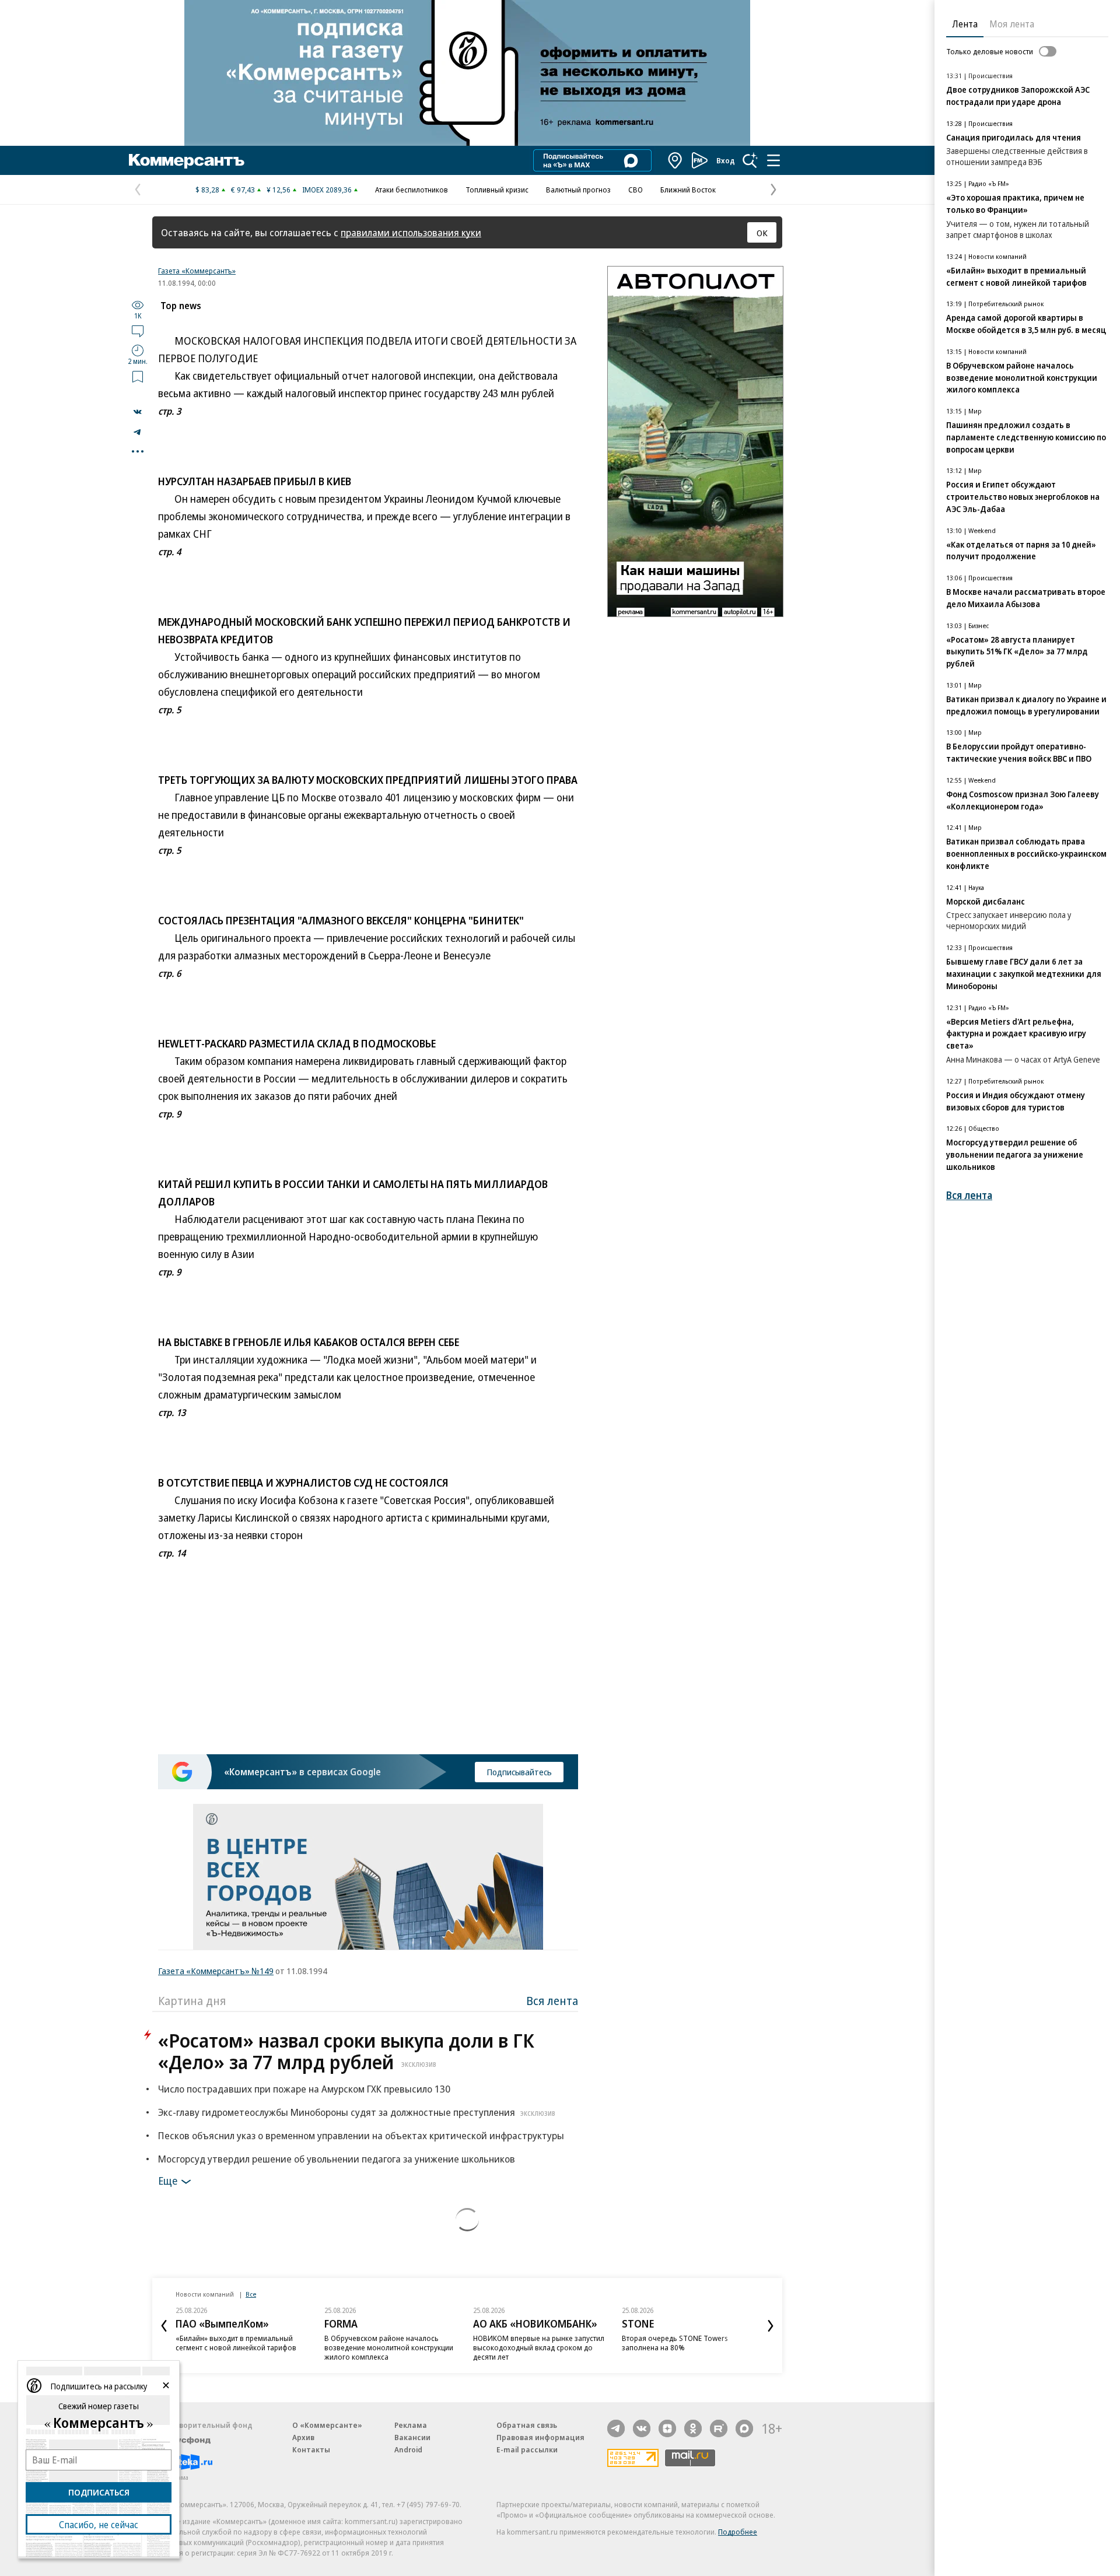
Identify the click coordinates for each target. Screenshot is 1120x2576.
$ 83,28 (207, 190)
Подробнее (738, 2532)
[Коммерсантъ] (187, 160)
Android (408, 2449)
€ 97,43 (243, 190)
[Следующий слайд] (771, 2326)
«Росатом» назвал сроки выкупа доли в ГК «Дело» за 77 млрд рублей (346, 2051)
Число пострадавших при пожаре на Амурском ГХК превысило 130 (304, 2089)
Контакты (311, 2449)
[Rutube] (719, 2428)
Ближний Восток (688, 190)
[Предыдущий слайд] (164, 2326)
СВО (636, 190)
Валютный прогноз (578, 190)
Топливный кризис (497, 190)
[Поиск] (750, 160)
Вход (726, 160)
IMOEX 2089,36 (327, 190)
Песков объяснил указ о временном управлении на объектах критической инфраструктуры (361, 2135)
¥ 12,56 (279, 190)
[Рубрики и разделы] (773, 160)
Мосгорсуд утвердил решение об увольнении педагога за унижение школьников (337, 2159)
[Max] (744, 2428)
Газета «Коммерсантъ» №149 (216, 1971)
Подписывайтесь (519, 1772)
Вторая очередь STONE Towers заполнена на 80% (675, 2343)
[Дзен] (667, 2428)
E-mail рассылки (527, 2449)
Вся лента (552, 2001)
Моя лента (1012, 24)
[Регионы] (675, 160)
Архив (303, 2437)
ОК (762, 233)
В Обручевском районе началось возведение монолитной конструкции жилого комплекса (389, 2347)
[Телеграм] (616, 2428)
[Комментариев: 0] (138, 331)
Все (251, 2294)
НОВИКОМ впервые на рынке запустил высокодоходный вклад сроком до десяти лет (539, 2347)
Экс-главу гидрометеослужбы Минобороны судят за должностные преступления (357, 2112)
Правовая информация (540, 2437)
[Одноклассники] (693, 2428)
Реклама (411, 2425)
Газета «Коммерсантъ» (197, 271)
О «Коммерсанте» (327, 2425)
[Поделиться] (138, 412)
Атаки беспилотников (412, 190)
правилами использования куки (411, 232)
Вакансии (412, 2437)
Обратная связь (527, 2425)
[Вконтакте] (642, 2428)
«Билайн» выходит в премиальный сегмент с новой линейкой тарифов (236, 2343)
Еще (168, 2181)
